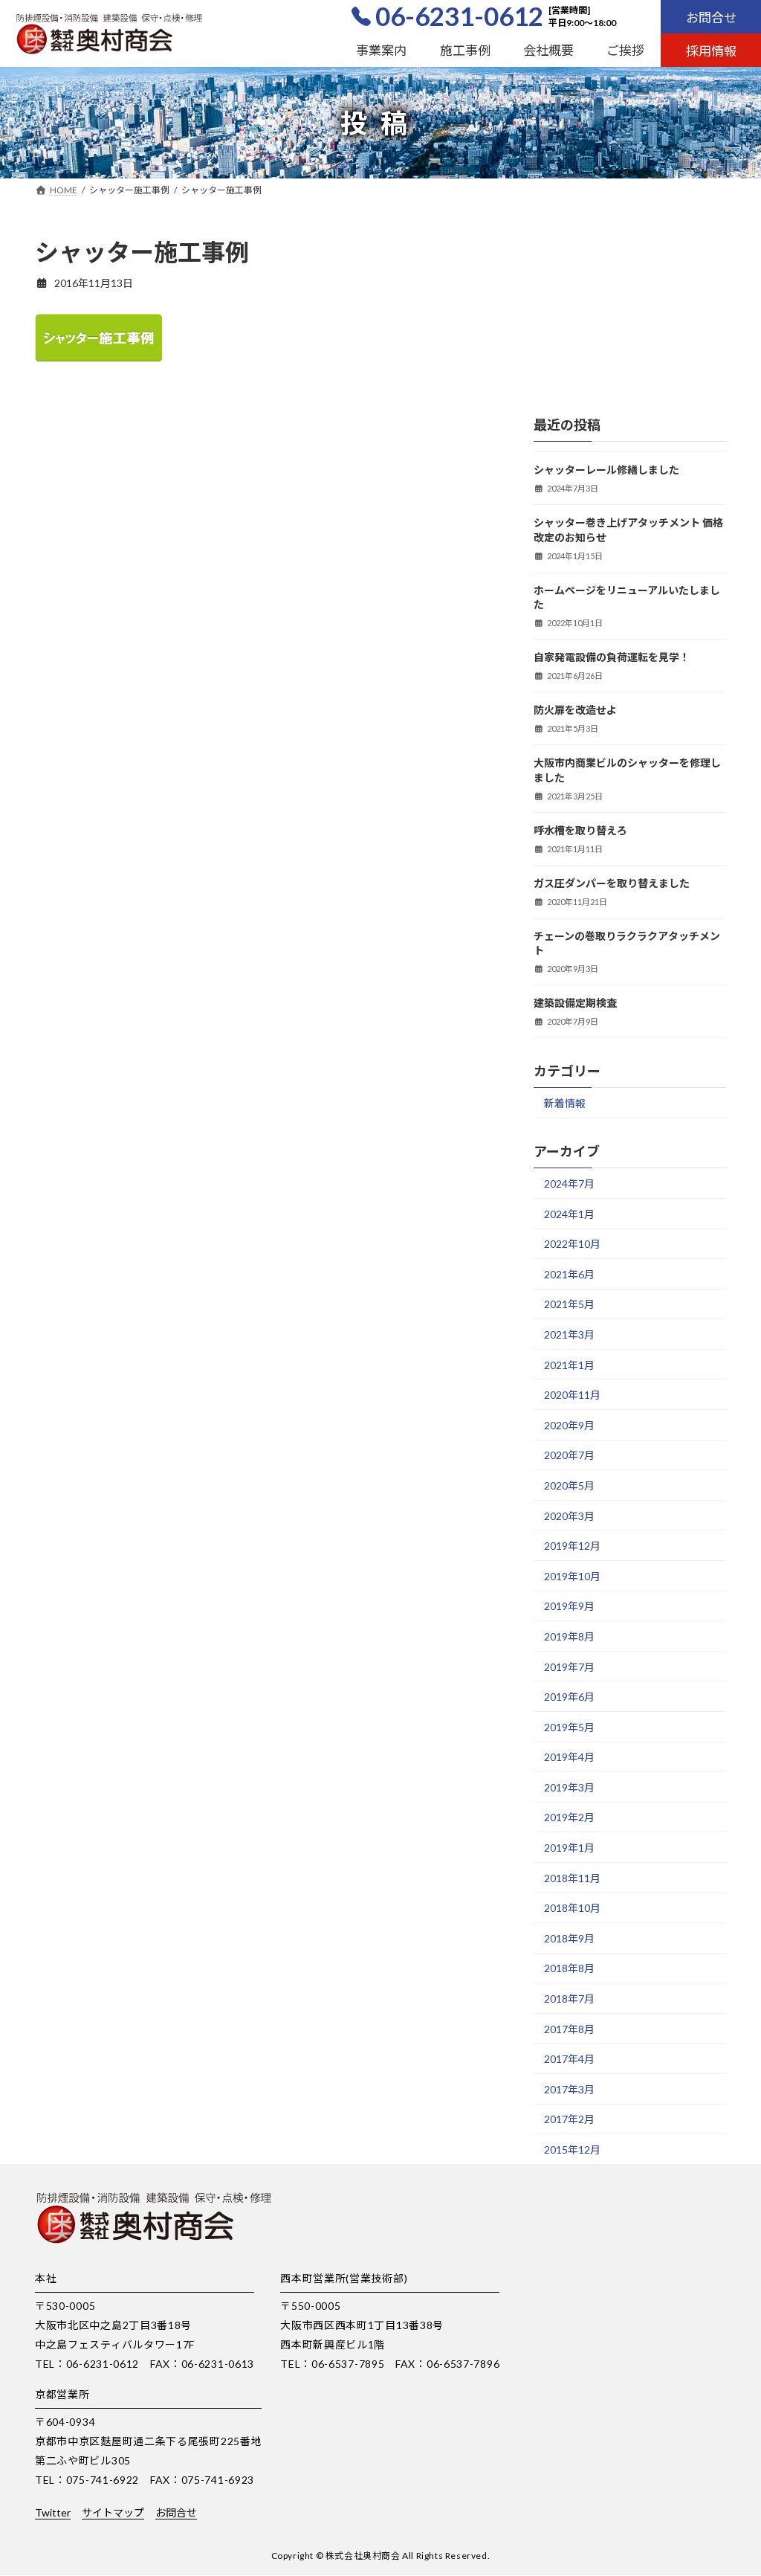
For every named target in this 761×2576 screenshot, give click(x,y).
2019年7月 (569, 1666)
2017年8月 (569, 2028)
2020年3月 (569, 1515)
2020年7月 (569, 1455)
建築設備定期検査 (575, 1003)
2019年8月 (569, 1636)
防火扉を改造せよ (575, 710)
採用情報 (711, 51)
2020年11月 (572, 1395)
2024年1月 (569, 1213)
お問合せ (711, 17)
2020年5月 (569, 1485)
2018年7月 (569, 1999)
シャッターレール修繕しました (606, 470)
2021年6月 (569, 1273)
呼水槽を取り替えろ (580, 830)
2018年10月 (572, 1908)
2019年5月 (569, 1726)
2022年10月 (572, 1244)
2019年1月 (569, 1848)
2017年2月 (569, 2119)
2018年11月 (572, 1877)
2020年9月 (569, 1424)
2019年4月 (569, 1757)
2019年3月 (569, 1787)
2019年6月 (569, 1697)
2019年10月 (572, 1575)
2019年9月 (569, 1606)
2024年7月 (569, 1184)
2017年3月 (569, 2089)
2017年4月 (569, 2059)
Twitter (53, 2512)
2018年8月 (569, 1968)
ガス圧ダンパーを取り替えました (612, 882)
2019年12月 (572, 1546)
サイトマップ (113, 2512)
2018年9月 (569, 1938)
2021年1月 (569, 1364)
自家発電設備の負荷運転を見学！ (612, 657)
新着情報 (565, 1103)
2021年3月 (569, 1334)
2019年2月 (569, 1817)
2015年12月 (572, 2150)
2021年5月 (569, 1304)
